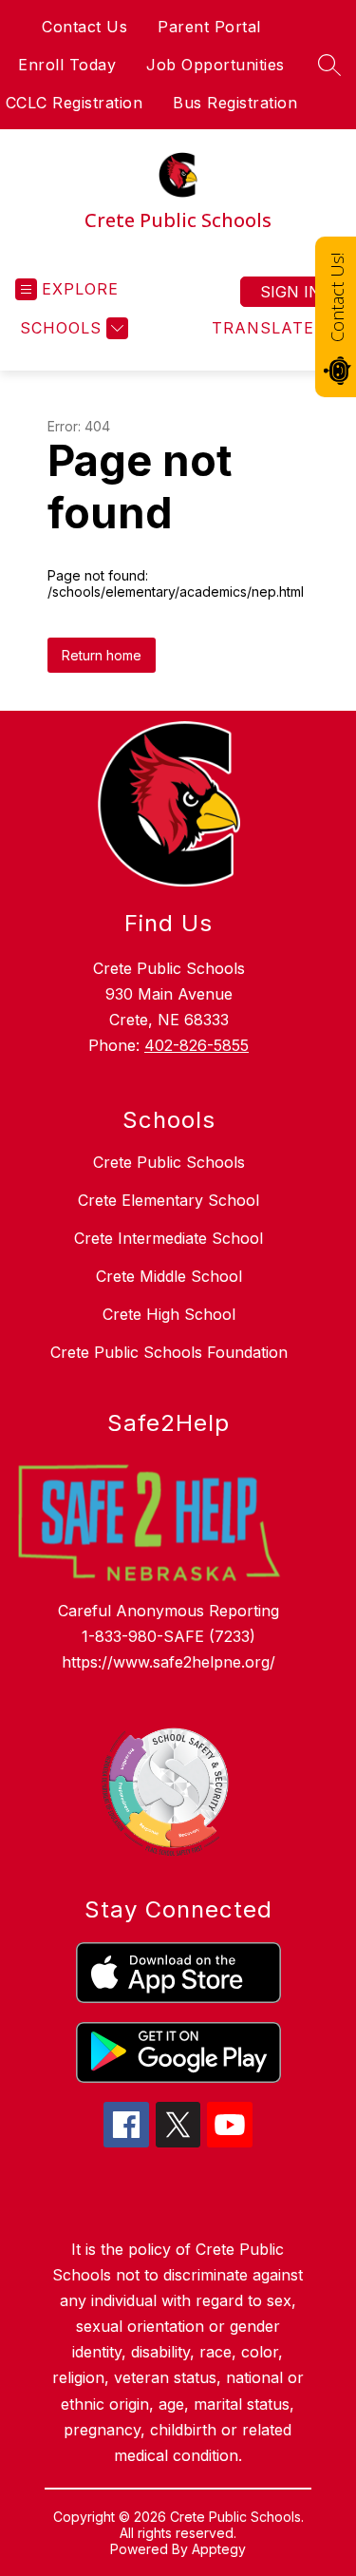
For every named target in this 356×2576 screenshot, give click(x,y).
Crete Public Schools (169, 1162)
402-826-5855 (197, 1045)
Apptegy (219, 2549)
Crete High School (169, 1314)
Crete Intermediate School (169, 1238)
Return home (102, 655)
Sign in (290, 292)
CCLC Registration (75, 103)
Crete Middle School (169, 1276)
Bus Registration (235, 103)
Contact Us (84, 27)
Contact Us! (337, 297)
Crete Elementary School (169, 1200)
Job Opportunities (215, 65)
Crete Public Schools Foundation (169, 1352)
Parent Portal (209, 27)
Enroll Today (67, 65)
